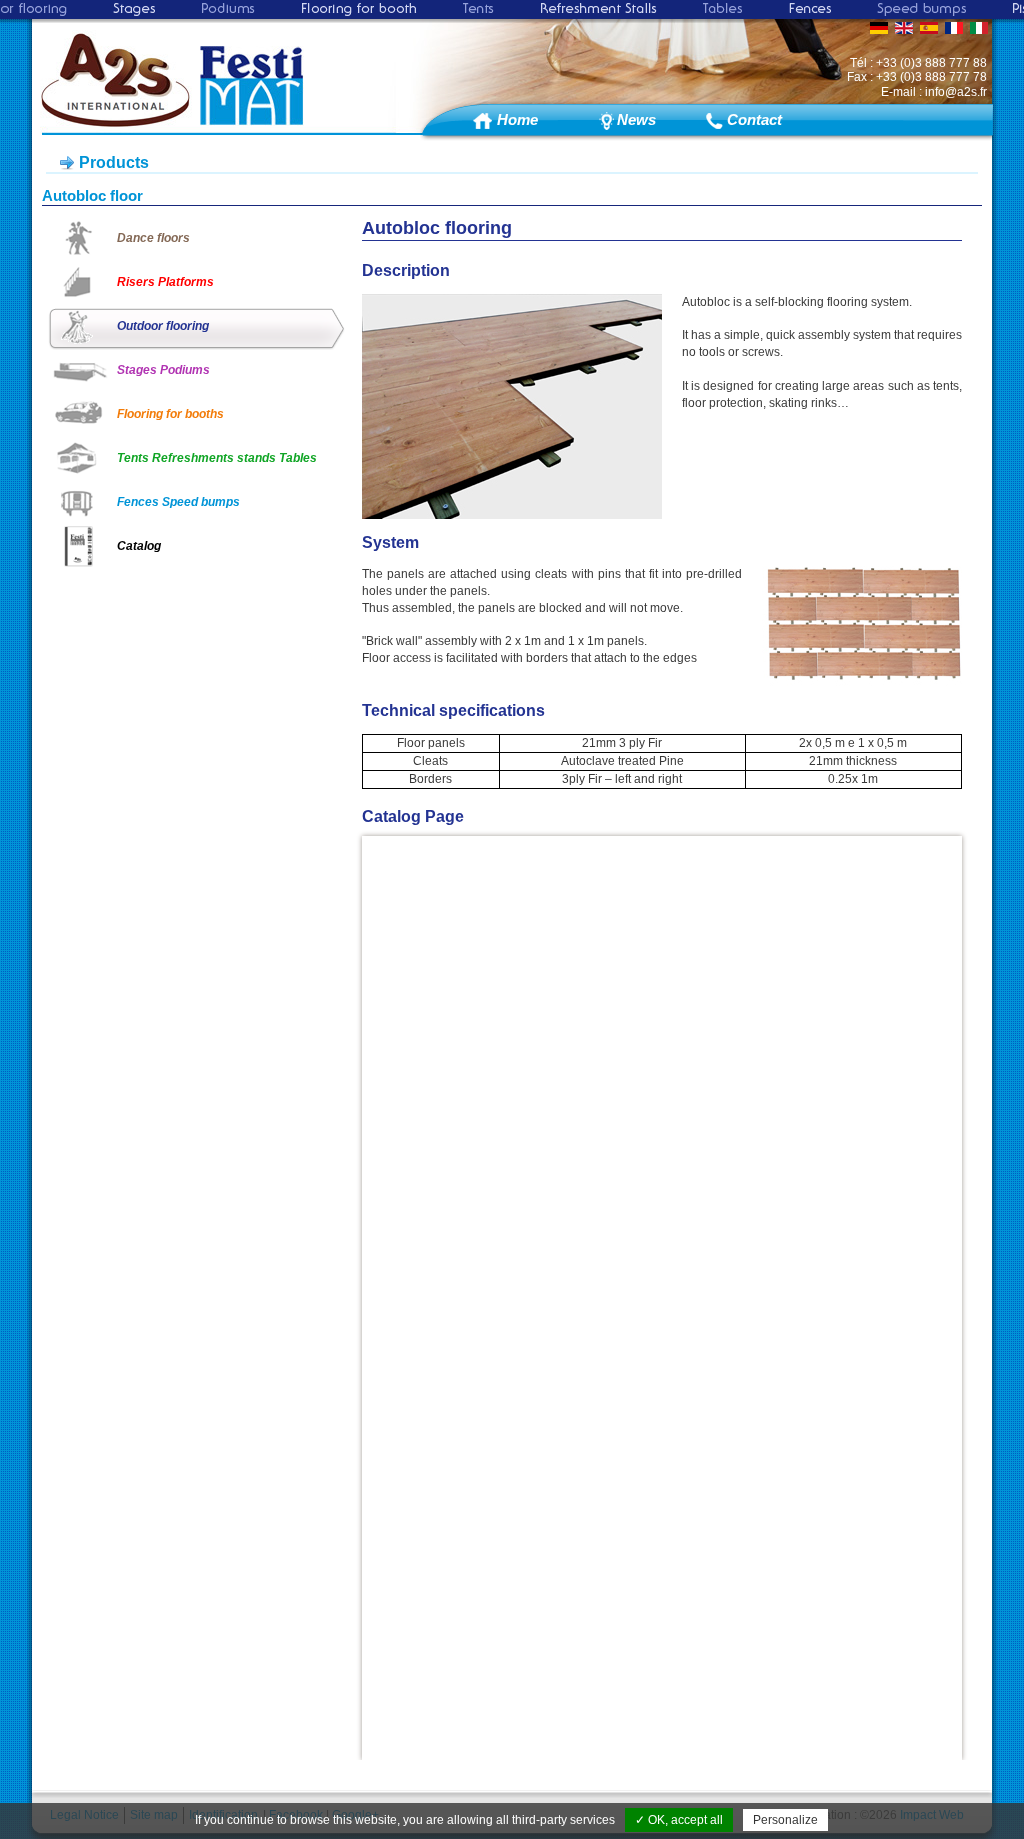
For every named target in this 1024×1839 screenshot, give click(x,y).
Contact (754, 119)
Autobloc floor (92, 195)
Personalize (785, 1820)
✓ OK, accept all (679, 1820)
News (636, 119)
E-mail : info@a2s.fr (934, 92)
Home (517, 119)
